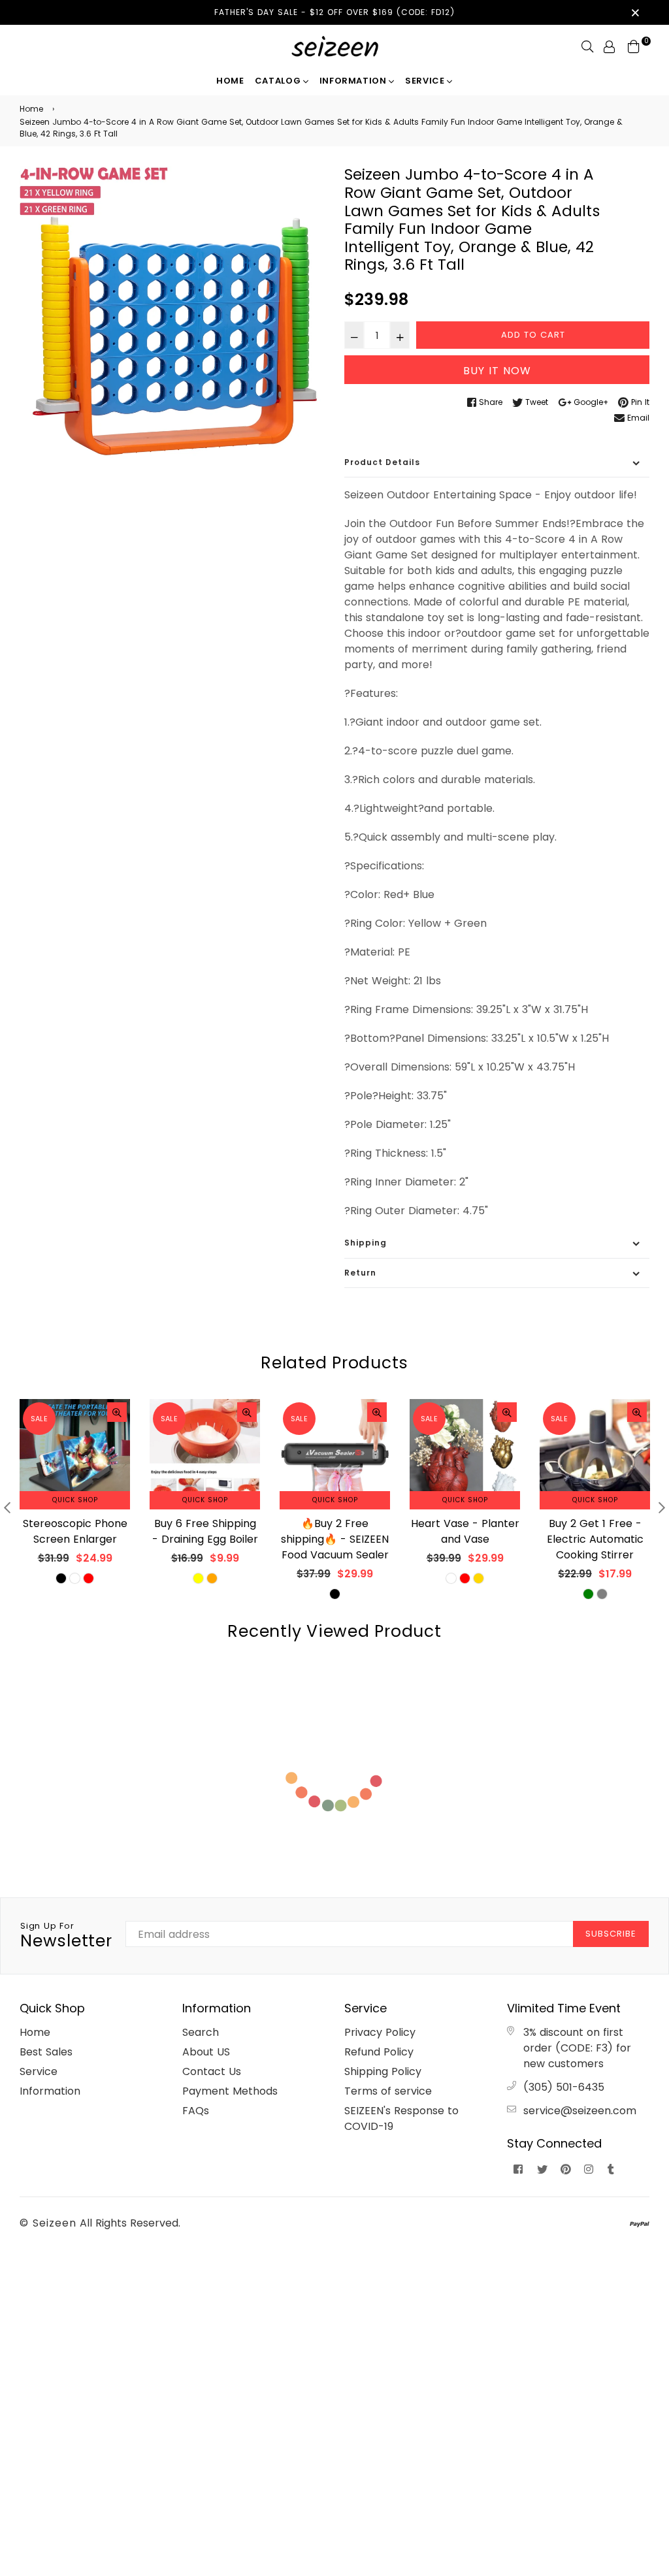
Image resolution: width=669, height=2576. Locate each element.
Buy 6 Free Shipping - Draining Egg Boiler (75, 1531)
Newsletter (66, 1936)
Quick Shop (75, 1500)
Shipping (366, 1243)
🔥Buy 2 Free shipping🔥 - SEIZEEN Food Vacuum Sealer (205, 1539)
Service (426, 81)
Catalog (279, 81)
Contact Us (212, 2071)
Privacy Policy (380, 2032)
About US (206, 2052)
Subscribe (611, 1934)
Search (201, 2032)
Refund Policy (379, 2052)
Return (360, 1273)
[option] (172, 318)
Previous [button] (7, 1507)
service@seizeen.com (580, 2111)
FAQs (196, 2111)
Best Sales (46, 2052)
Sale (39, 1419)
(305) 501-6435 (564, 2087)
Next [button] (662, 1507)
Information (354, 81)
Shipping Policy (383, 2071)
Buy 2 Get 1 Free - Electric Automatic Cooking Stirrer (465, 1539)
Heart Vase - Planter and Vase (335, 1531)
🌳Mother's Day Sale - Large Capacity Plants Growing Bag (595, 1539)
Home (230, 81)
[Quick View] (117, 1412)
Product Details (382, 462)
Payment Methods (230, 2091)
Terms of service (388, 2091)
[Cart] (634, 46)
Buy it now (497, 371)
